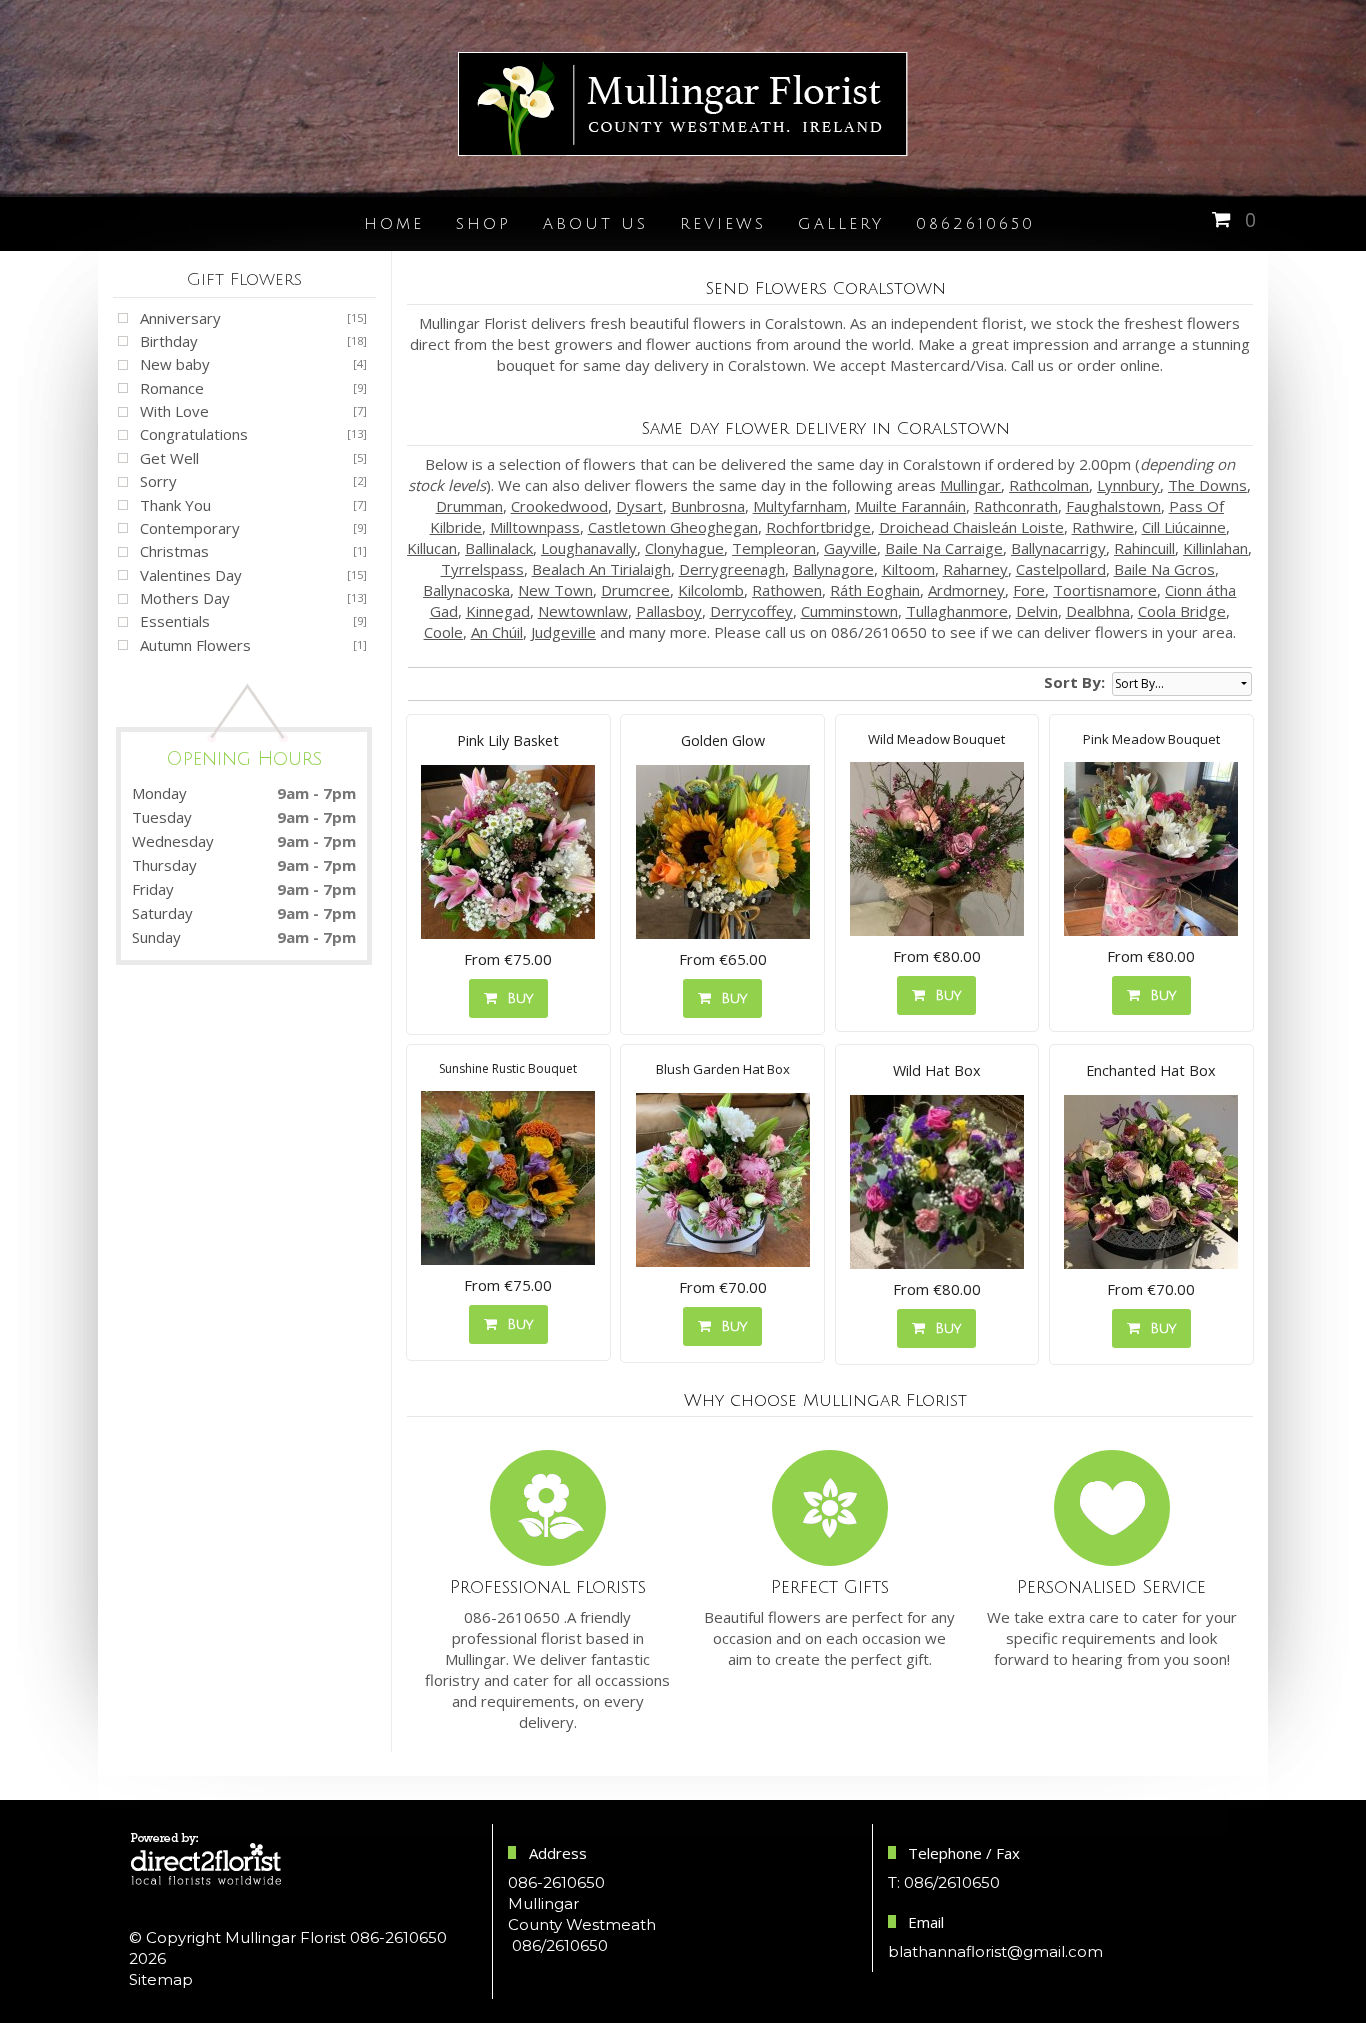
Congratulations (194, 434)
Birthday (169, 341)
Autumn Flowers (195, 645)
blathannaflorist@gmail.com (995, 1951)
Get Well (169, 458)
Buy (515, 998)
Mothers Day (185, 598)
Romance (172, 388)
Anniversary (180, 318)
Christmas (174, 551)
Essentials (175, 621)
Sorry (158, 481)
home (394, 224)
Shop (483, 224)
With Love (174, 411)
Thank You (175, 505)
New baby (175, 364)
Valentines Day (191, 575)
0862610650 (975, 224)
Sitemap (161, 1979)
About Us (595, 224)
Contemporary (190, 528)
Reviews (723, 224)
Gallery (841, 224)
